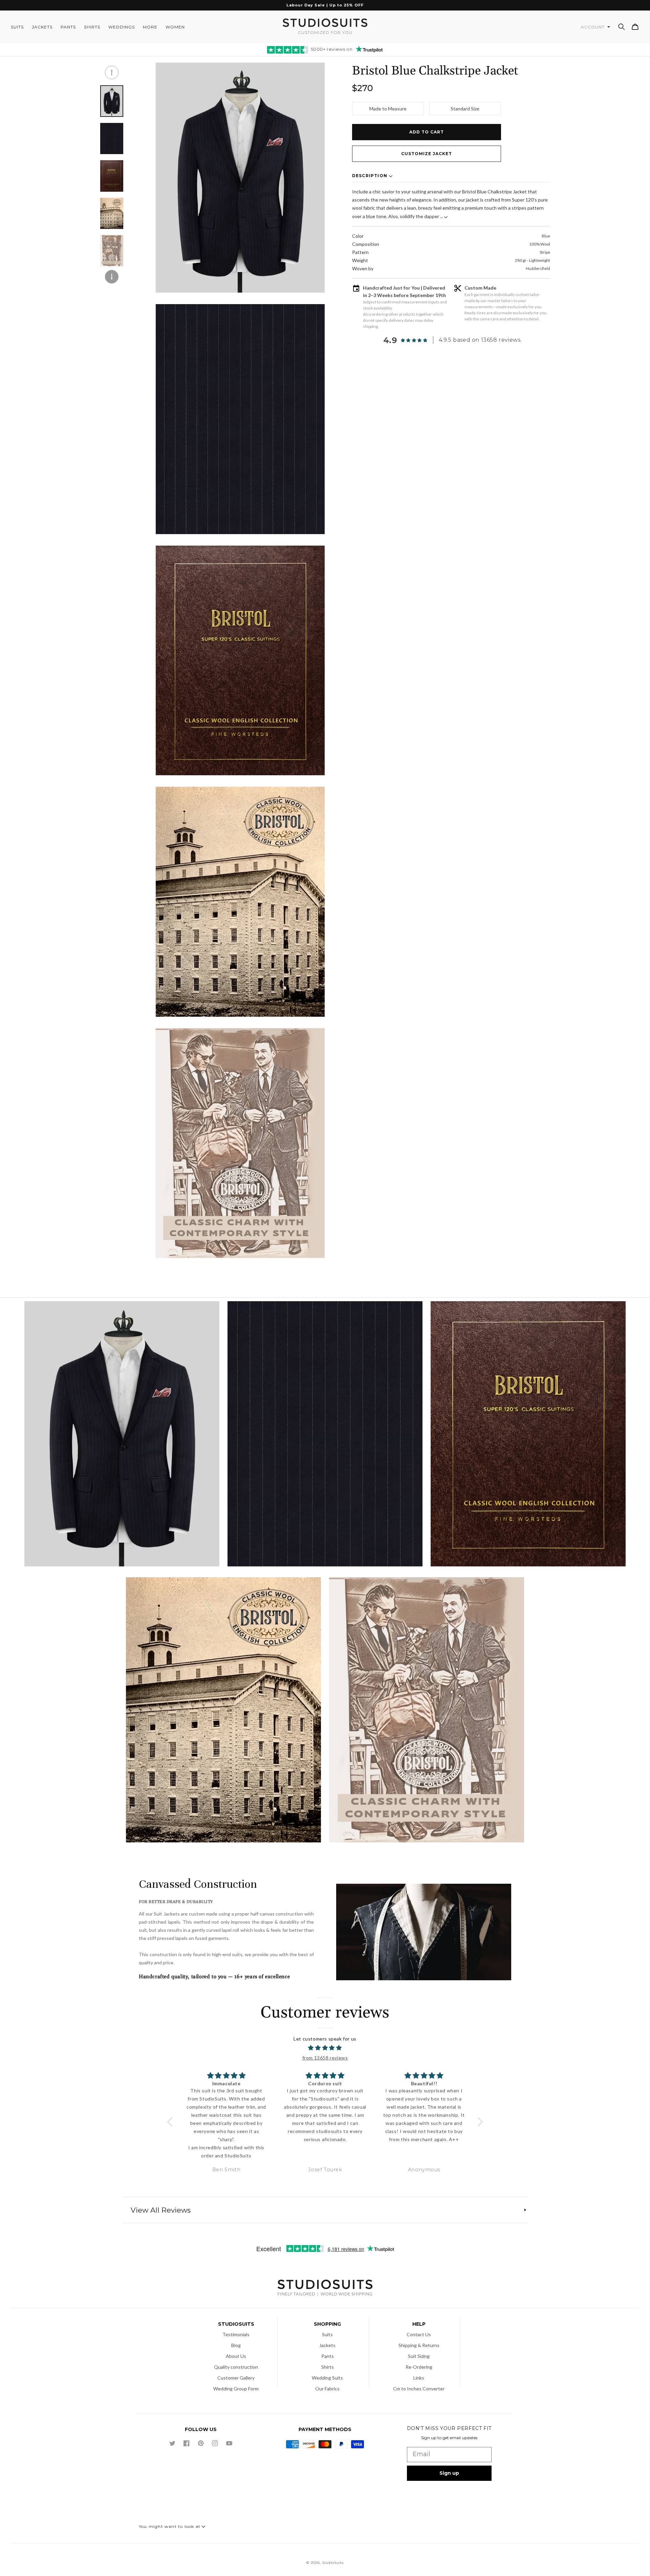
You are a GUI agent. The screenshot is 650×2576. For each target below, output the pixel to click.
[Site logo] (325, 2289)
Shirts (328, 2367)
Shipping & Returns (419, 2345)
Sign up (449, 2473)
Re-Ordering (419, 2367)
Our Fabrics (327, 2389)
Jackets (327, 2345)
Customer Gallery (236, 2378)
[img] (325, 2048)
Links (419, 2378)
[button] (622, 27)
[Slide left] (112, 72)
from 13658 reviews (325, 2058)
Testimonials (236, 2334)
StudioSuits (333, 2563)
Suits (327, 2334)
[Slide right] (112, 277)
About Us (236, 2356)
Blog (236, 2345)
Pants (328, 2356)
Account (593, 27)
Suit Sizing (419, 2356)
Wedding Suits (327, 2378)
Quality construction (236, 2367)
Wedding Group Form (236, 2389)
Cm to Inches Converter (419, 2389)
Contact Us (419, 2334)
